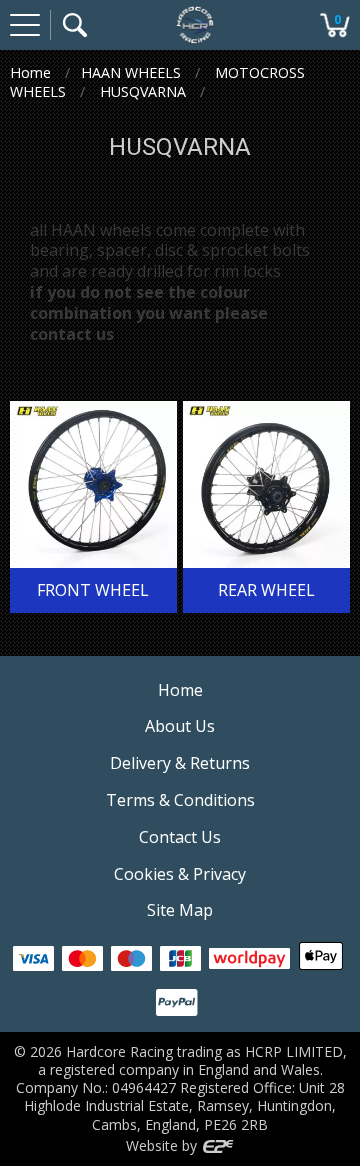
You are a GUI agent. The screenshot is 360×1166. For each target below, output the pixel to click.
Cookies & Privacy (180, 874)
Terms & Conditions (180, 800)
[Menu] (25, 25)
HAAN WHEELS (131, 72)
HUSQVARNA (143, 91)
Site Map (180, 910)
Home (30, 72)
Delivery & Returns (180, 763)
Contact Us (180, 837)
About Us (180, 726)
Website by (163, 1145)
